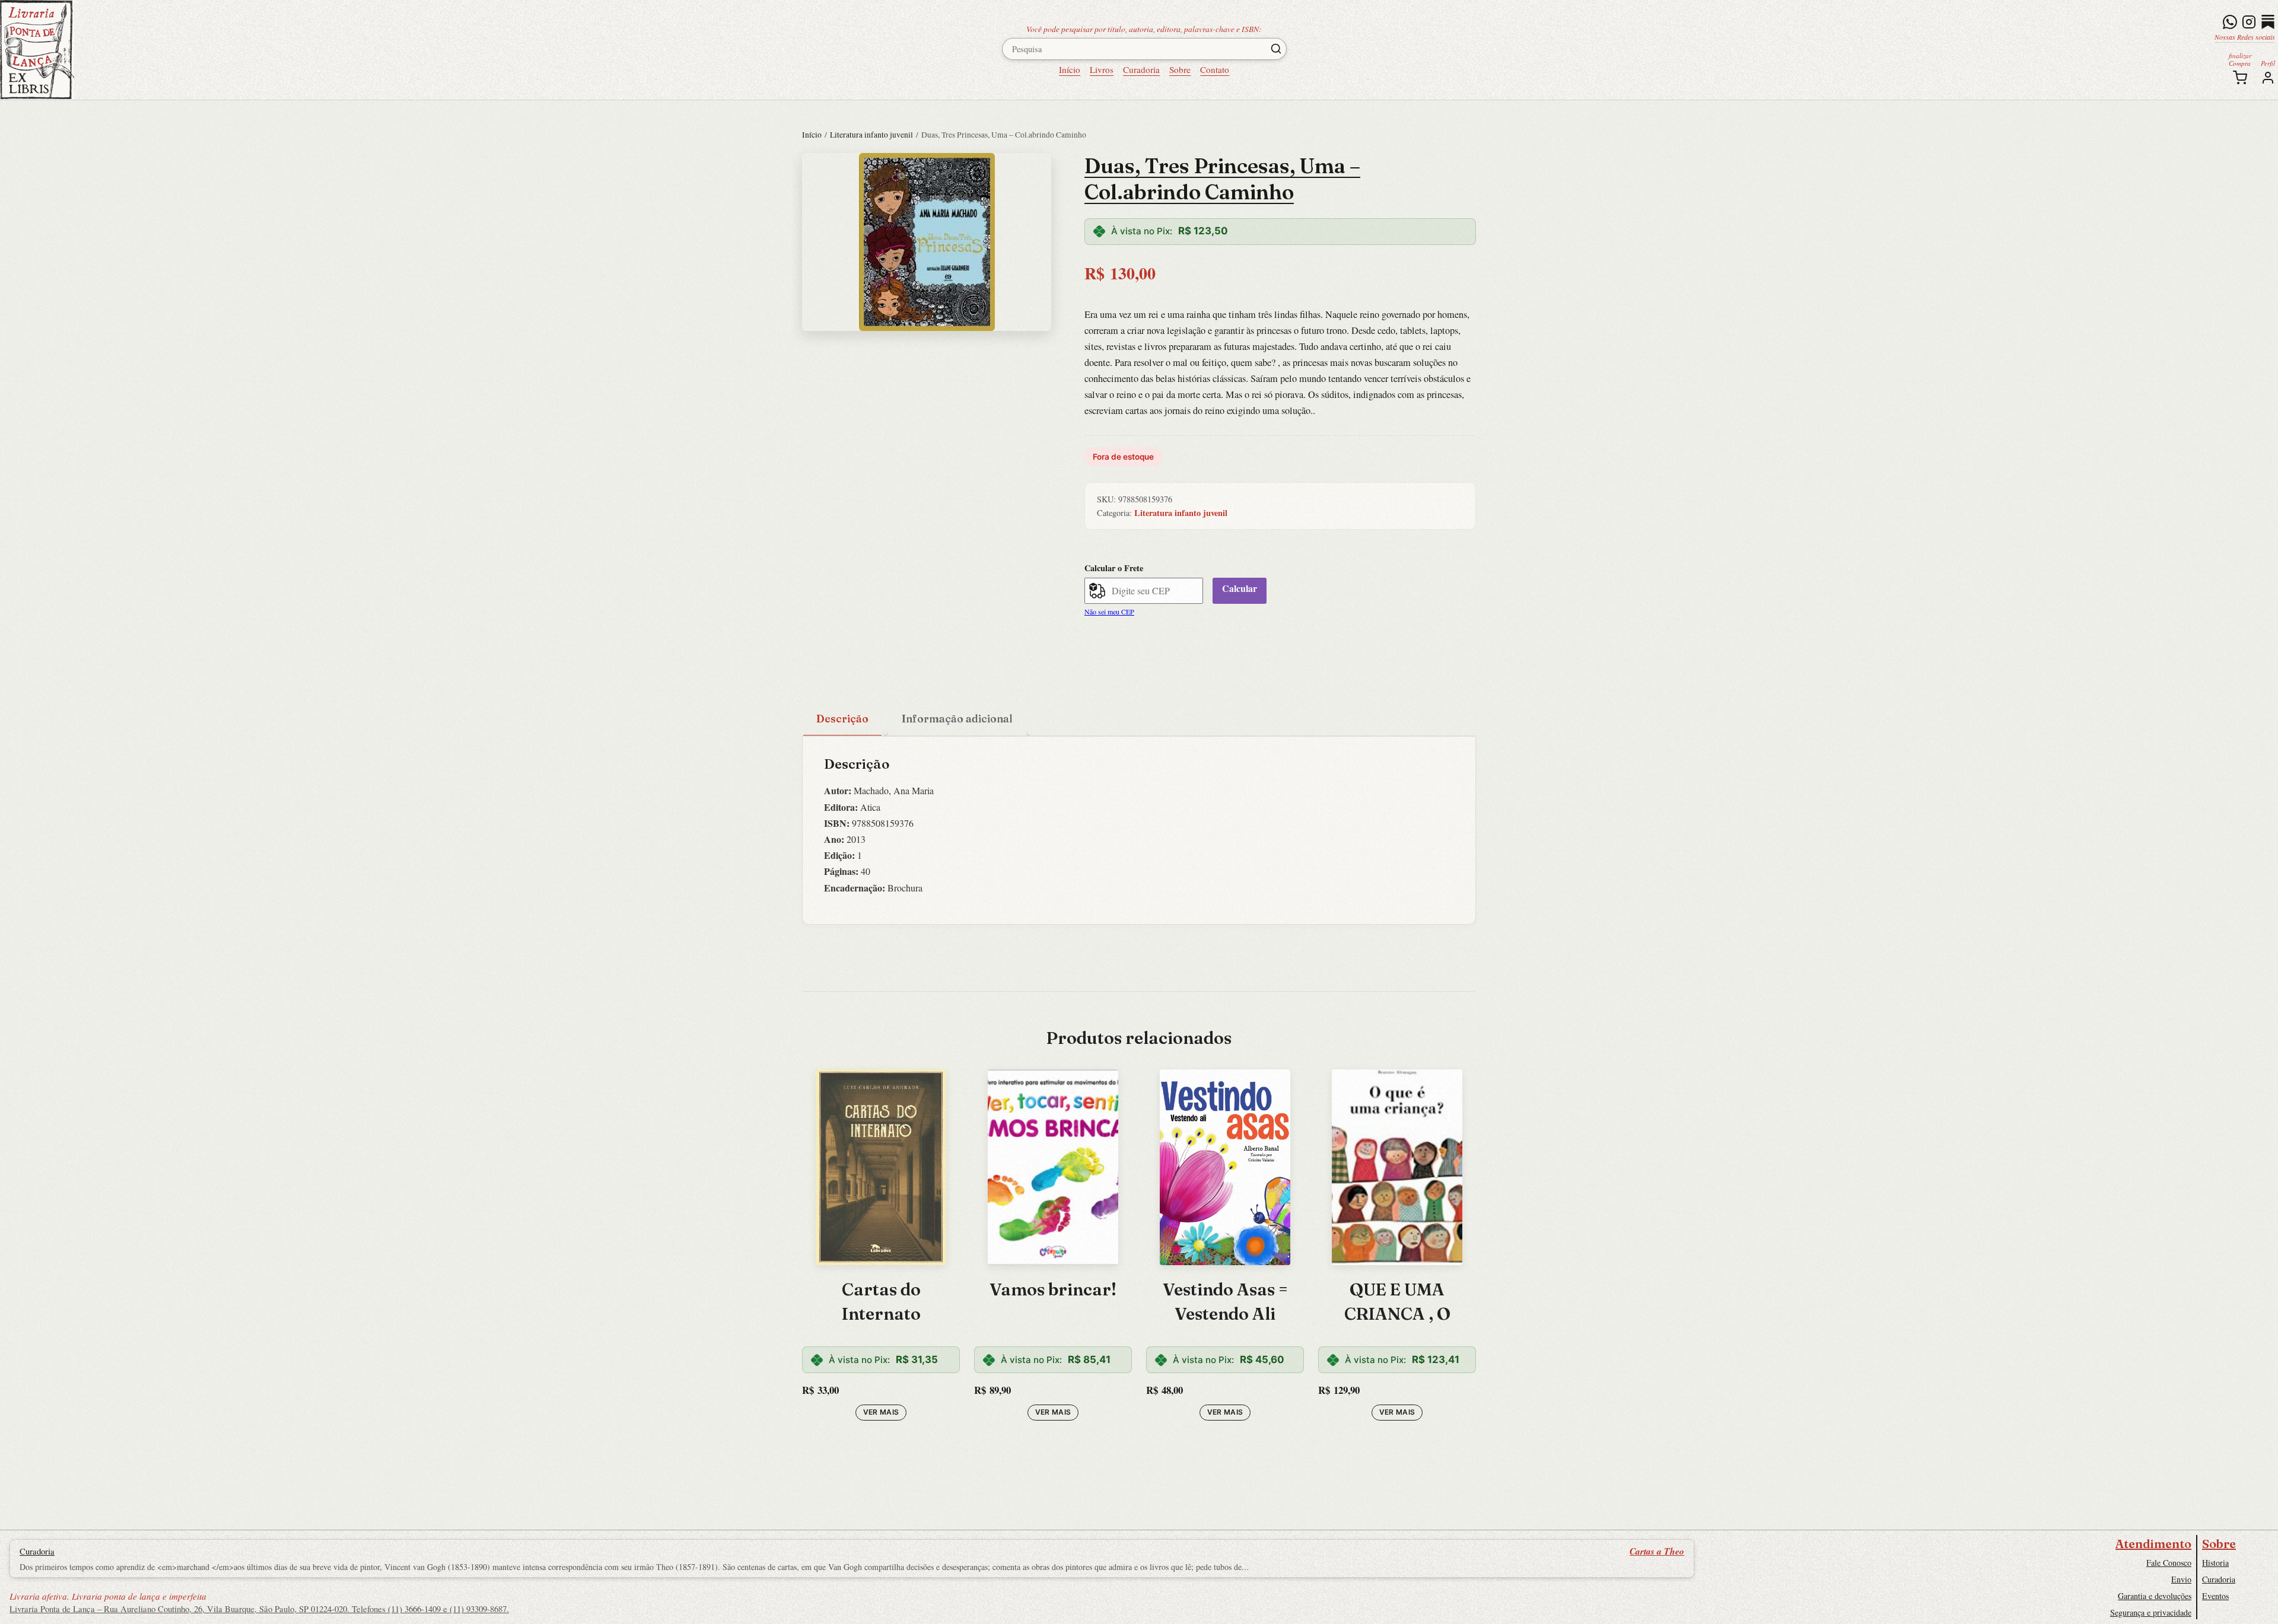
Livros (1102, 69)
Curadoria (1141, 69)
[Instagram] (2249, 22)
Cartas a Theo (1657, 1551)
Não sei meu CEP (1109, 612)
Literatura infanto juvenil (871, 135)
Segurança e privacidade (2151, 1612)
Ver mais (881, 1412)
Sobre (1180, 69)
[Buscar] (1276, 49)
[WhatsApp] (2230, 22)
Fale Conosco (2169, 1563)
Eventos (2215, 1596)
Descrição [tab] (842, 719)
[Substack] (2268, 22)
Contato (1215, 69)
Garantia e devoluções (2155, 1596)
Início (1070, 69)
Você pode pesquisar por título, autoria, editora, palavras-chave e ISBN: (1144, 29)
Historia (2215, 1563)
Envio (2181, 1579)
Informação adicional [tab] (957, 719)
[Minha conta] (2268, 78)
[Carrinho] (2240, 78)
